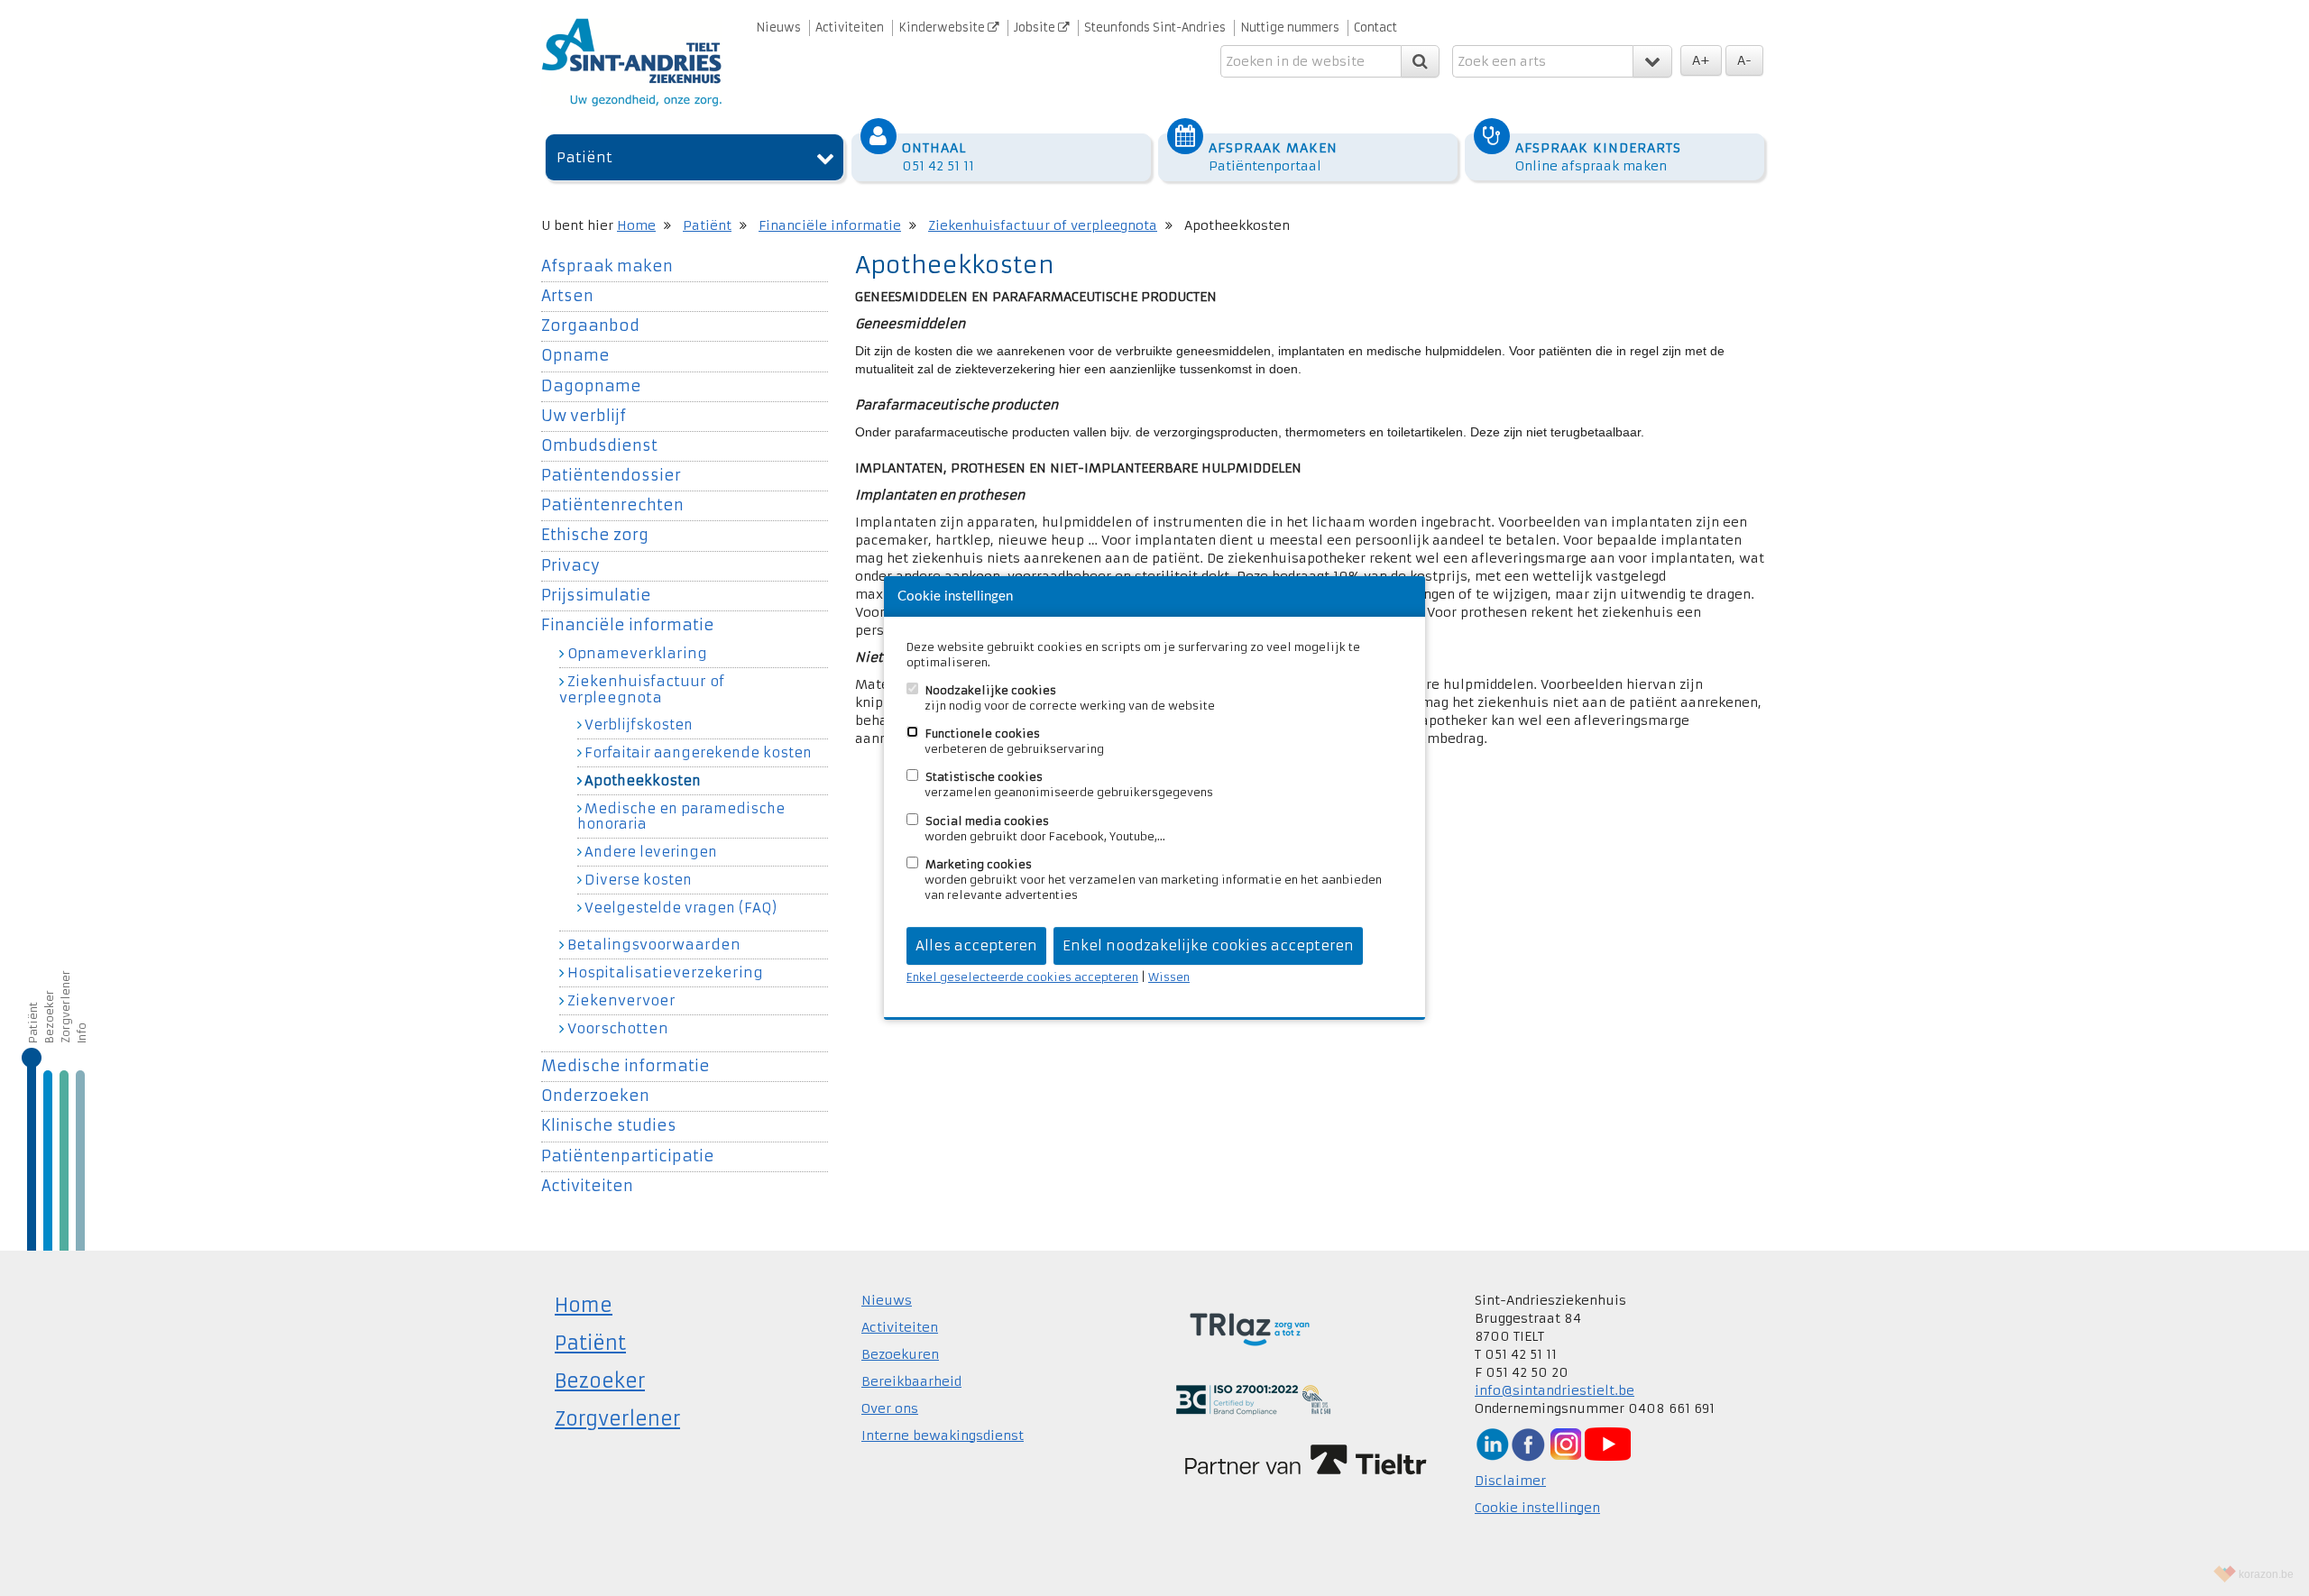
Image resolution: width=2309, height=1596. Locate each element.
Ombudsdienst (599, 446)
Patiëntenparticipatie (628, 1156)
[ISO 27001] (1253, 1399)
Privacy (570, 566)
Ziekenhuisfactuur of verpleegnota (1043, 225)
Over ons (890, 1408)
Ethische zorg (595, 535)
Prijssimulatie (596, 596)
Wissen (1169, 977)
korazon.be (2266, 1574)
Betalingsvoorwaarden (654, 945)
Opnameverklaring (637, 653)
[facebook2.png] (1528, 1444)
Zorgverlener (65, 1007)
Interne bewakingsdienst (943, 1435)
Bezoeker (49, 1017)
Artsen (567, 296)
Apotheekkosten (643, 781)
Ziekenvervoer (621, 1000)
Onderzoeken (595, 1096)
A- (1744, 60)
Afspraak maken (607, 266)
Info (82, 1033)
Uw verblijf (584, 416)
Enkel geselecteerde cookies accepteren (1022, 977)
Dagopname (591, 386)
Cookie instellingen (1537, 1508)
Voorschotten (618, 1028)
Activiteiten (850, 28)
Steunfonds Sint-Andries (1155, 28)
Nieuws (778, 28)
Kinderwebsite (943, 28)
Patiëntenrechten (612, 505)
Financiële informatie (830, 225)
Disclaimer (1510, 1481)
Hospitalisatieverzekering (665, 972)
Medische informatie (626, 1066)
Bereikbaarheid (911, 1381)
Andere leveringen (651, 852)
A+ (1701, 60)
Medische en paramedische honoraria (681, 816)
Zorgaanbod (590, 326)
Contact (1375, 28)
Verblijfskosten (639, 725)
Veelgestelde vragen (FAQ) (681, 908)
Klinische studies (609, 1126)
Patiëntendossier (611, 476)
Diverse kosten (638, 880)
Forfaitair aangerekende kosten (698, 753)
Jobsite (1036, 28)
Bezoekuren (900, 1354)
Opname (575, 356)
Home (636, 225)
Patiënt (584, 157)
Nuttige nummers (1290, 28)
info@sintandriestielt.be (1555, 1390)
